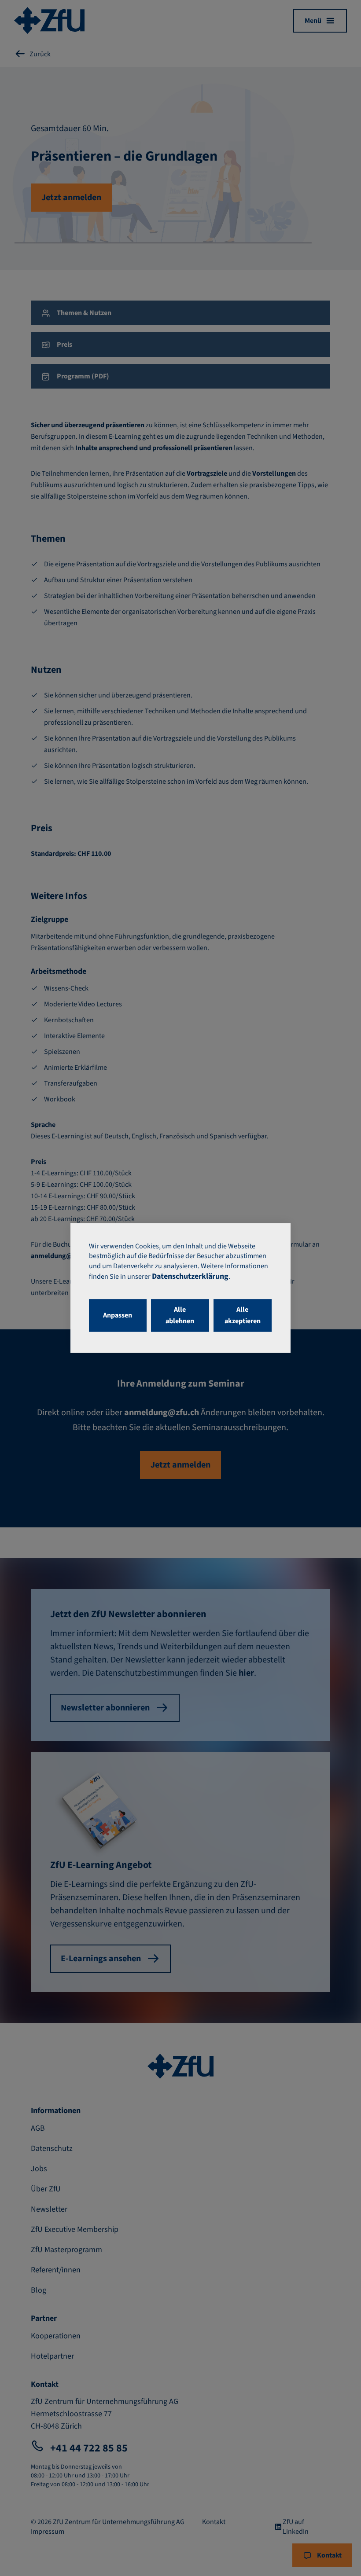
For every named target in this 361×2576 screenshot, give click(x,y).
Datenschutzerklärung (190, 1277)
